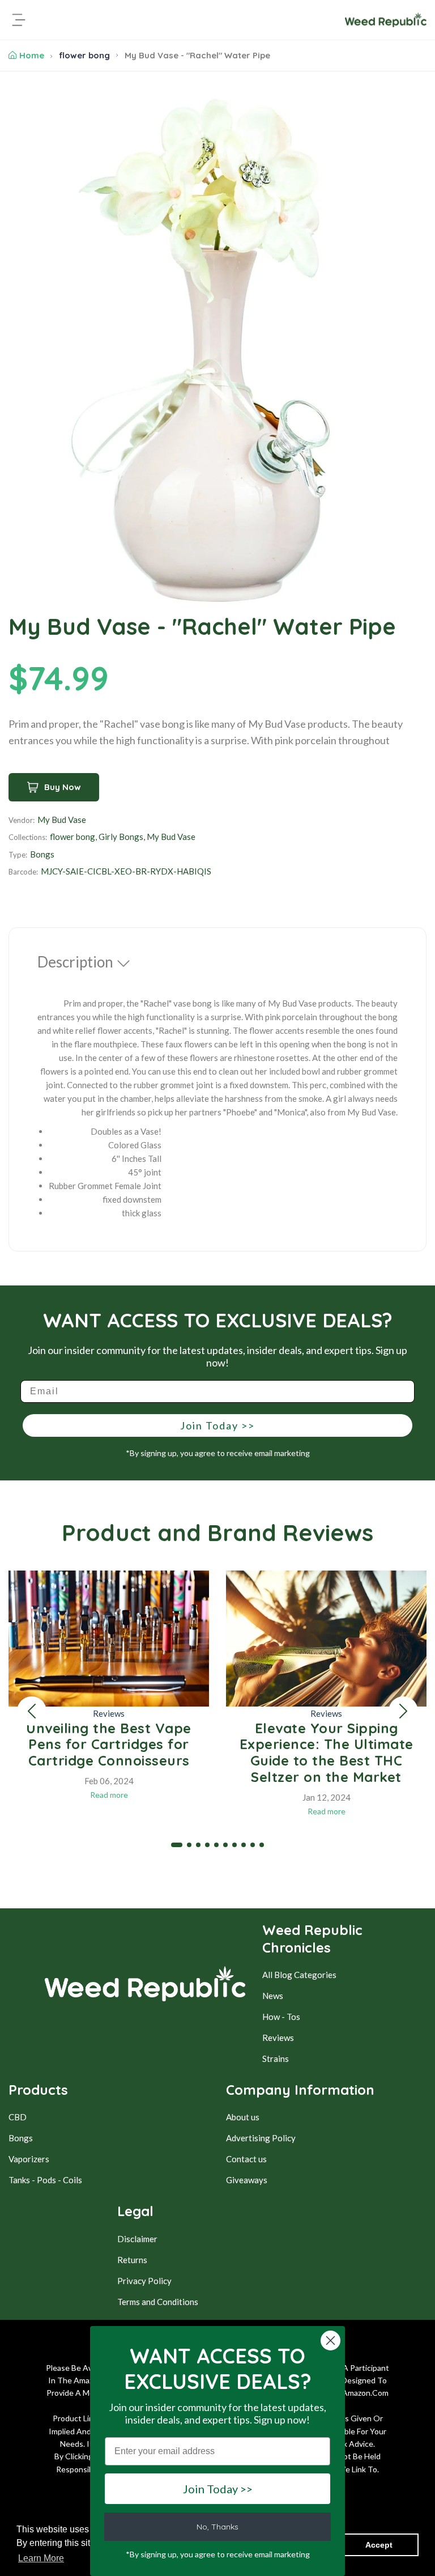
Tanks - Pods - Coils (45, 2180)
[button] (32, 1711)
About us (243, 2117)
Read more (109, 1795)
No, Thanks (217, 2527)
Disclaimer (137, 2239)
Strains (276, 2059)
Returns (132, 2260)
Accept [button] (379, 2545)
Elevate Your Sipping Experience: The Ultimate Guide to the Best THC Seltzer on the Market (327, 1752)
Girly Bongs (121, 837)
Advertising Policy (261, 2138)
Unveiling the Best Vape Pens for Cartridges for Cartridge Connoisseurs (109, 1745)
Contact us (246, 2159)
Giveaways (247, 2180)
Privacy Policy (144, 2281)
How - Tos (281, 2017)
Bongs (21, 2138)
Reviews (109, 1713)
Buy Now (63, 787)
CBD (18, 2117)
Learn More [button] (41, 2558)
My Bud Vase (62, 820)
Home (32, 55)
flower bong (84, 55)
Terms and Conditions (158, 2302)
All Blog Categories (299, 1975)
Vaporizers (29, 2159)
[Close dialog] (330, 2341)
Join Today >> (217, 1425)
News (273, 1996)
